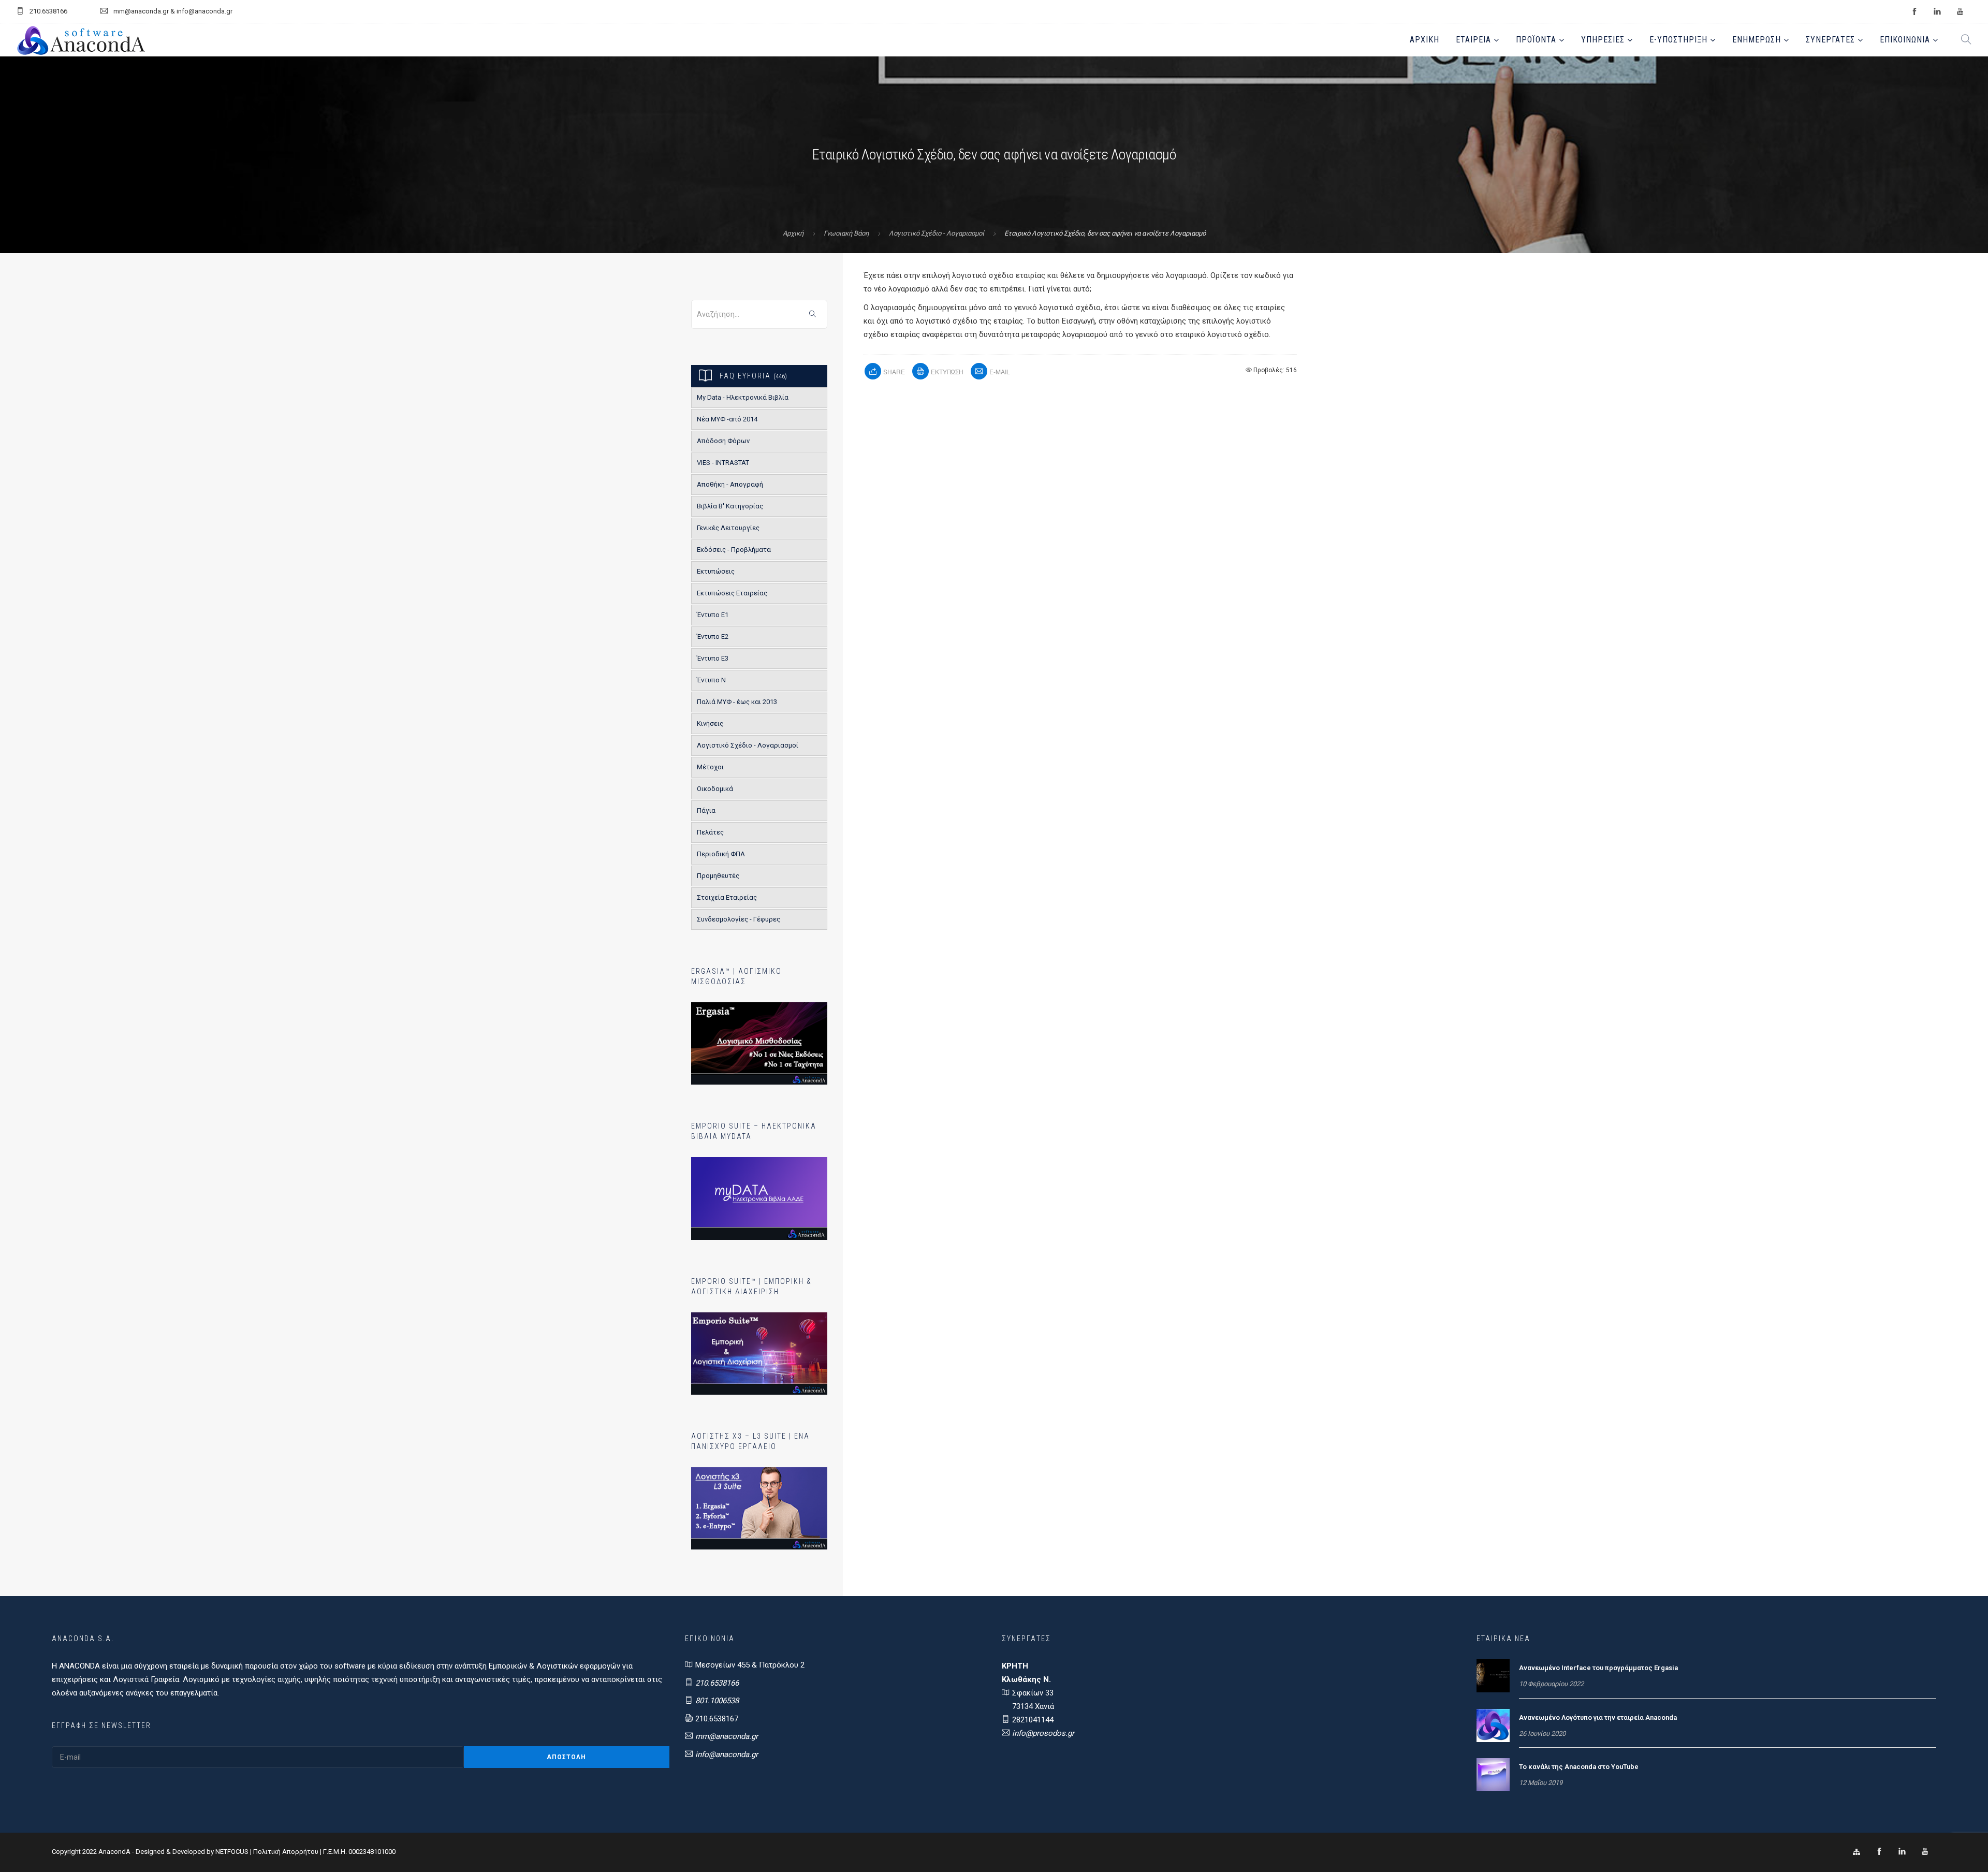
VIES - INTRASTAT (723, 463)
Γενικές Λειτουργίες (728, 528)
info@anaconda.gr (727, 1754)
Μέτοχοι (710, 767)
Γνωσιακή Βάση (846, 233)
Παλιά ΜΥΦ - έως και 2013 (737, 702)
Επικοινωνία (1905, 40)
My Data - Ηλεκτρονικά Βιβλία (743, 397)
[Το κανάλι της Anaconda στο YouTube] (1493, 1774)
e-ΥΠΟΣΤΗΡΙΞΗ (1678, 40)
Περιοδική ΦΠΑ (721, 854)
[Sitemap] (1857, 1852)
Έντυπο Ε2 (713, 637)
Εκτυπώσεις (716, 571)
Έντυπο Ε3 (713, 658)
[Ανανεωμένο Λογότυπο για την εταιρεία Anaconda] (1493, 1725)
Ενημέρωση (1757, 40)
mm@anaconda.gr (727, 1736)
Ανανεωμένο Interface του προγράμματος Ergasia (1598, 1668)
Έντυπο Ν (711, 680)
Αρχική (1424, 40)
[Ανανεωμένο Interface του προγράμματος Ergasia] (1493, 1675)
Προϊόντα (1536, 40)
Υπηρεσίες (1603, 40)
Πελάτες (710, 832)
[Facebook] (1879, 1852)
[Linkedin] (1902, 1852)
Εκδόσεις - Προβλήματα (734, 550)
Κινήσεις (710, 723)
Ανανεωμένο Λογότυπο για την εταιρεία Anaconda (1598, 1717)
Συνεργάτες (1830, 40)
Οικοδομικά (715, 789)
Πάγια (706, 810)
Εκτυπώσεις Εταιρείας (732, 593)
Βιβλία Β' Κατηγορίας (730, 506)
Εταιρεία (1473, 40)
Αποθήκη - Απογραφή (730, 484)
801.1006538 (717, 1701)
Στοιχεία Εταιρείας (727, 897)
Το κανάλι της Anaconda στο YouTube (1579, 1767)
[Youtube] (1925, 1852)
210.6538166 (717, 1683)
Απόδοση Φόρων (723, 441)
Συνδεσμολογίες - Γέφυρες (739, 919)
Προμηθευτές (718, 876)
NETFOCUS (233, 1852)
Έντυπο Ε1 (713, 615)
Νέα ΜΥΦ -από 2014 (727, 419)
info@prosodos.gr (1043, 1733)
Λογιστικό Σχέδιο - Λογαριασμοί (937, 233)
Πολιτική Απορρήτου (286, 1852)
